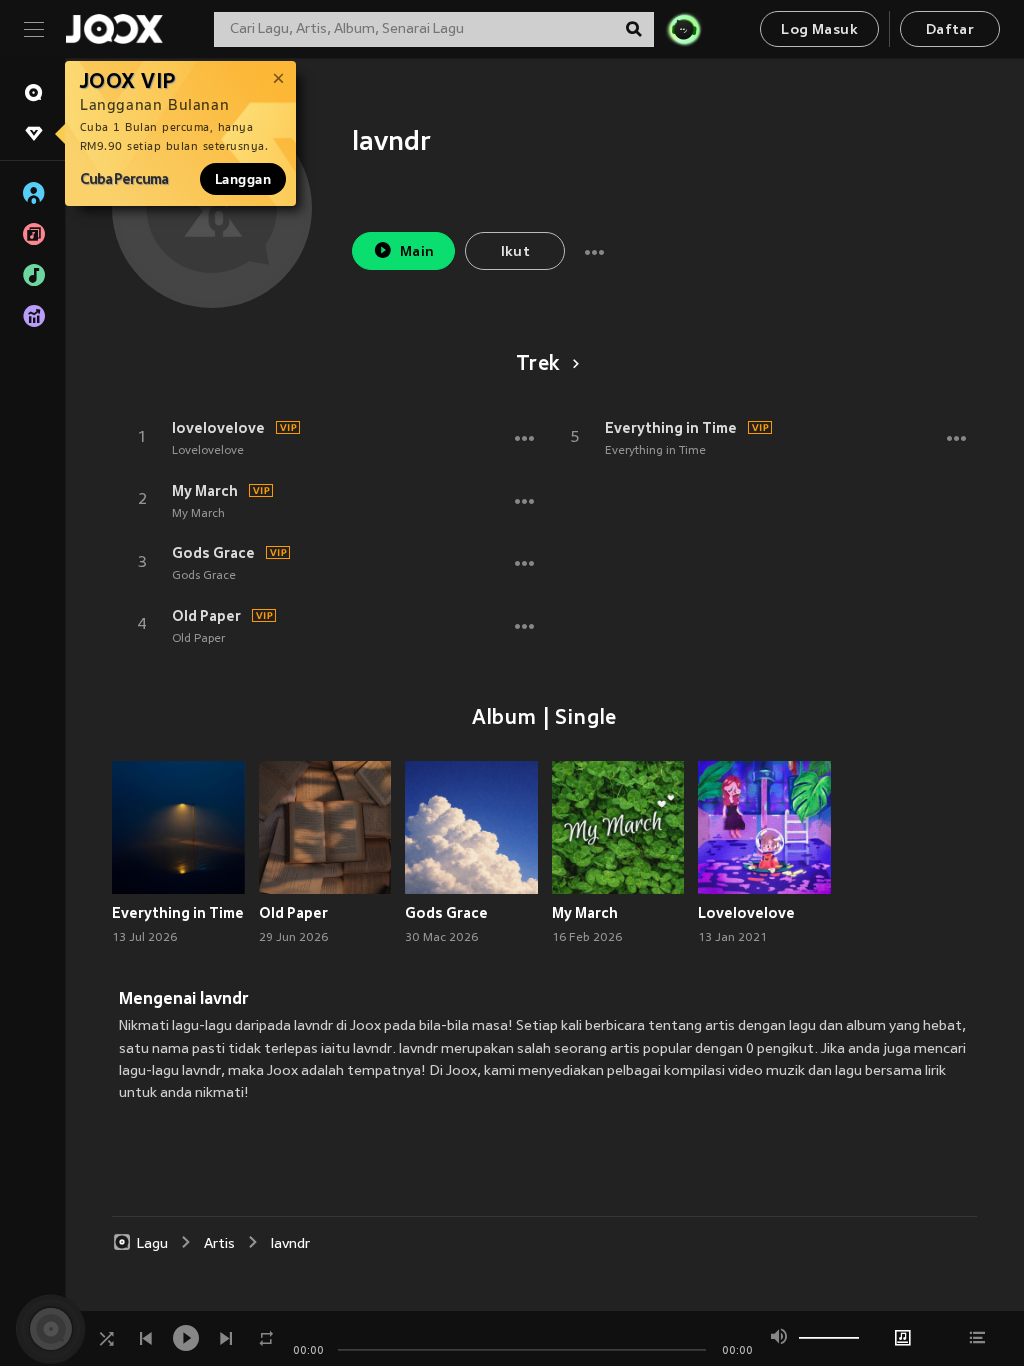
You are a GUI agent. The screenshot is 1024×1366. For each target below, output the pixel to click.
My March (205, 491)
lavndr (290, 1244)
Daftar (950, 30)
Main (417, 252)
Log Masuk (819, 30)
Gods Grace (213, 553)
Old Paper (206, 616)
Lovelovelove (208, 451)
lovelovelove (218, 428)
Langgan (243, 179)
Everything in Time (671, 428)
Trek (538, 365)
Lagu (152, 1244)
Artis (219, 1244)
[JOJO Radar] (684, 29)
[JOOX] (114, 29)
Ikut (516, 252)
